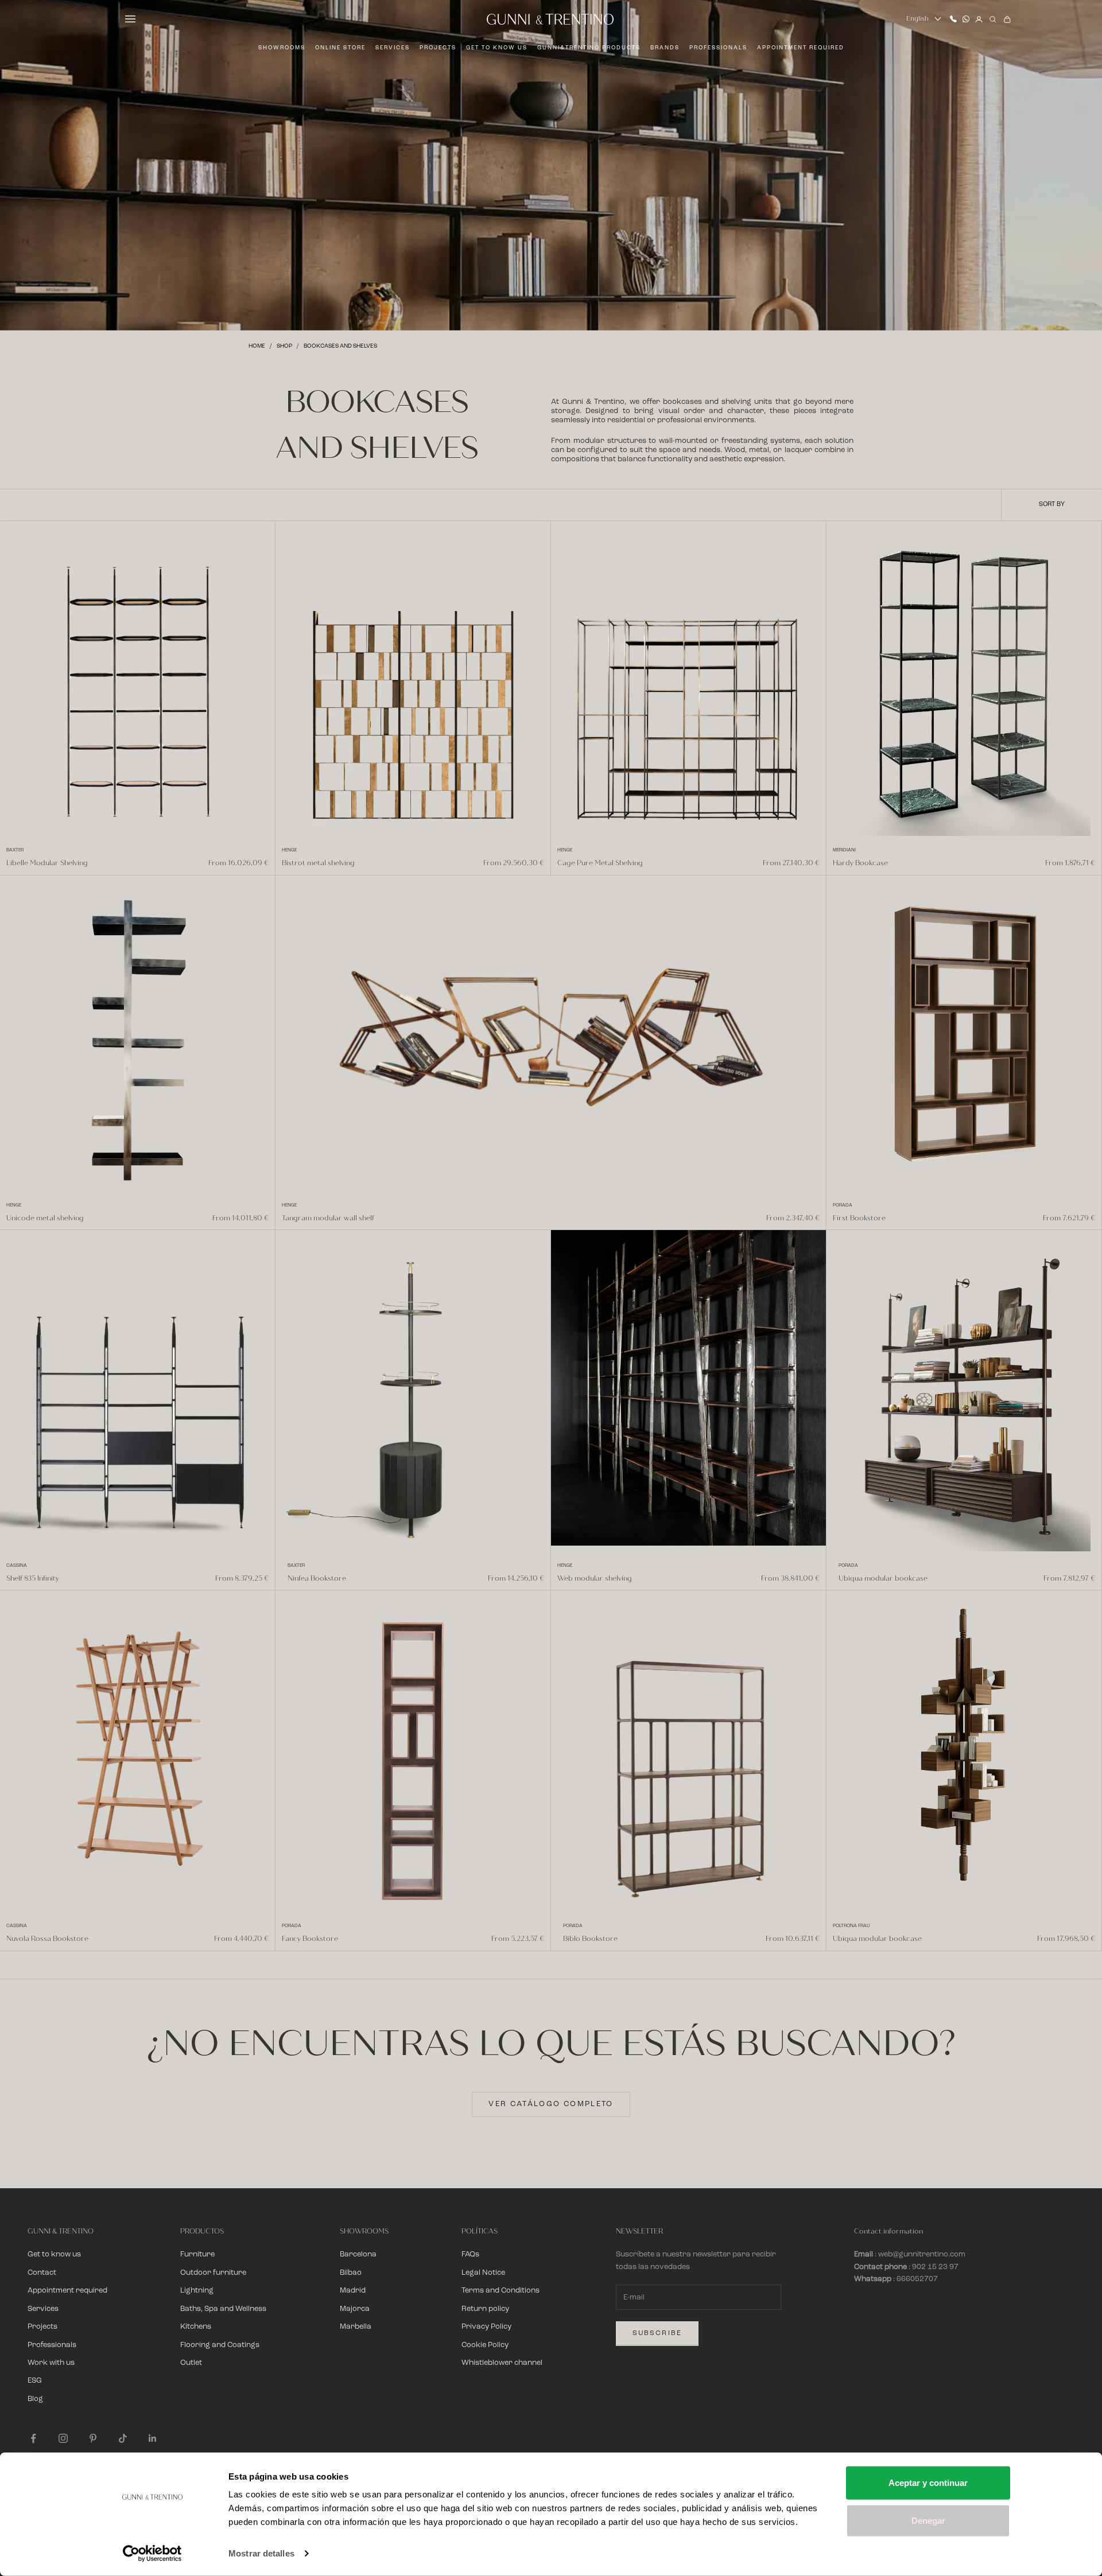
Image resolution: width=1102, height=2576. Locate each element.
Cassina (17, 1566)
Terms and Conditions (500, 2291)
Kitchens (196, 2327)
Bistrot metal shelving (318, 863)
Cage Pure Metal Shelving (600, 863)
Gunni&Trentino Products (589, 48)
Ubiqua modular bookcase (883, 1578)
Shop (284, 346)
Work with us (51, 2363)
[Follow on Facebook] (33, 2438)
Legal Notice (483, 2273)
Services (393, 48)
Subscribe (657, 2333)
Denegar (928, 2520)
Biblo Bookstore (590, 1939)
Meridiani (844, 850)
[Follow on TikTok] (123, 2438)
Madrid (353, 2291)
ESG (35, 2381)
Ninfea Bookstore (317, 1578)
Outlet (191, 2363)
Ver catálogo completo (551, 2104)
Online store (340, 48)
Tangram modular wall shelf (328, 1218)
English (917, 19)
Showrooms (282, 48)
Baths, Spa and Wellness (223, 2309)
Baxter (15, 850)
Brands (665, 48)
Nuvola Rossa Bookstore (47, 1939)
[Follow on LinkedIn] (153, 2438)
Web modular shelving (595, 1578)
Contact (42, 2273)
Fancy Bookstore (310, 1939)
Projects (438, 48)
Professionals (718, 48)
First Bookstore (859, 1218)
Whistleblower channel (502, 2363)
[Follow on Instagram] (63, 2438)
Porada (843, 1205)
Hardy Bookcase (860, 863)
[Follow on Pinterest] (93, 2438)
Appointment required (801, 48)
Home (257, 346)
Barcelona (358, 2254)
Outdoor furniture (213, 2273)
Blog (35, 2399)
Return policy (485, 2309)
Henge (289, 850)
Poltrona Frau (851, 1926)
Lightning (197, 2291)
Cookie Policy (485, 2345)
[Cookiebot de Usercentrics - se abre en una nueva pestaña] (152, 2554)
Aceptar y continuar (928, 2483)
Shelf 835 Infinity (33, 1578)
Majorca (355, 2309)
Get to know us (497, 48)
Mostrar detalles (261, 2553)
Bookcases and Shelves (340, 346)
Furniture (197, 2254)
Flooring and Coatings (220, 2345)
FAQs (470, 2254)
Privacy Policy (486, 2327)
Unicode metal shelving (45, 1218)
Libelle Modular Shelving (47, 863)
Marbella (356, 2327)
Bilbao (351, 2273)
